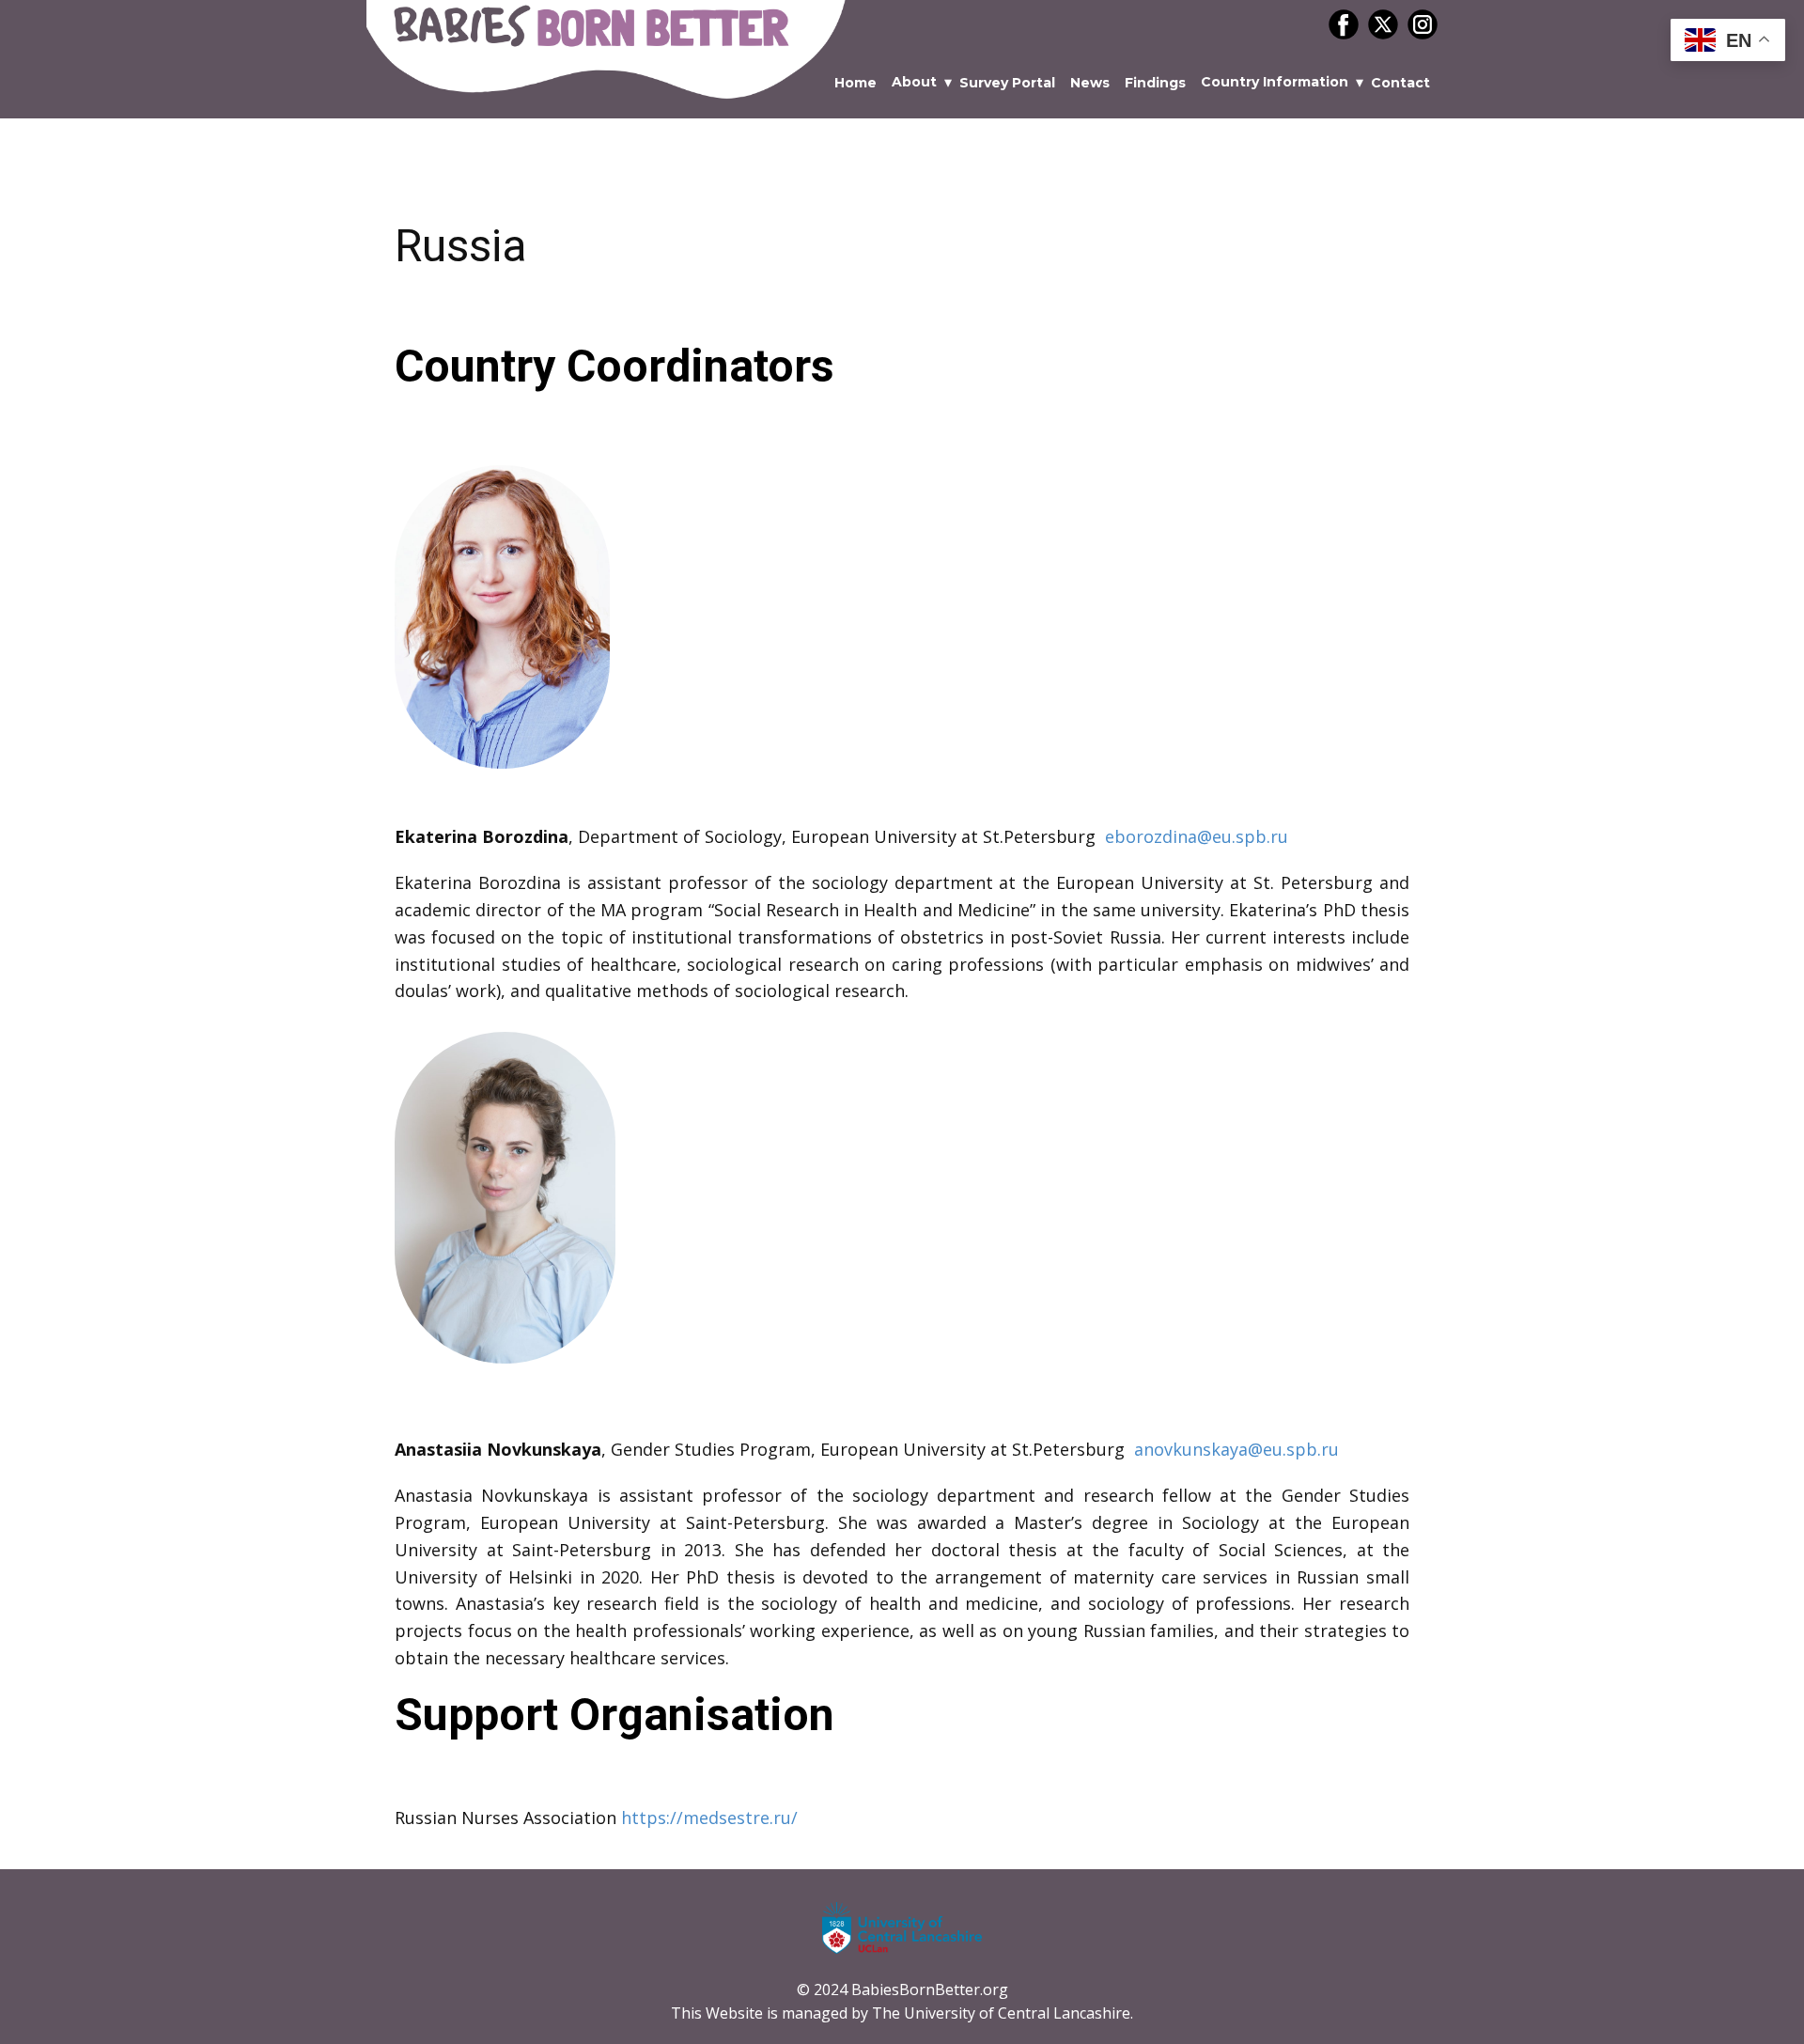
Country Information (1275, 82)
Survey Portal (1007, 83)
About (914, 82)
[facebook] (1344, 24)
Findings (1155, 83)
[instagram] (1423, 24)
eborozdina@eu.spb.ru (1197, 836)
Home (855, 83)
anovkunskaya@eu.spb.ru (1236, 1449)
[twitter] (1383, 24)
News (1090, 83)
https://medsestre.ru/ (709, 1818)
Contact (1400, 83)
